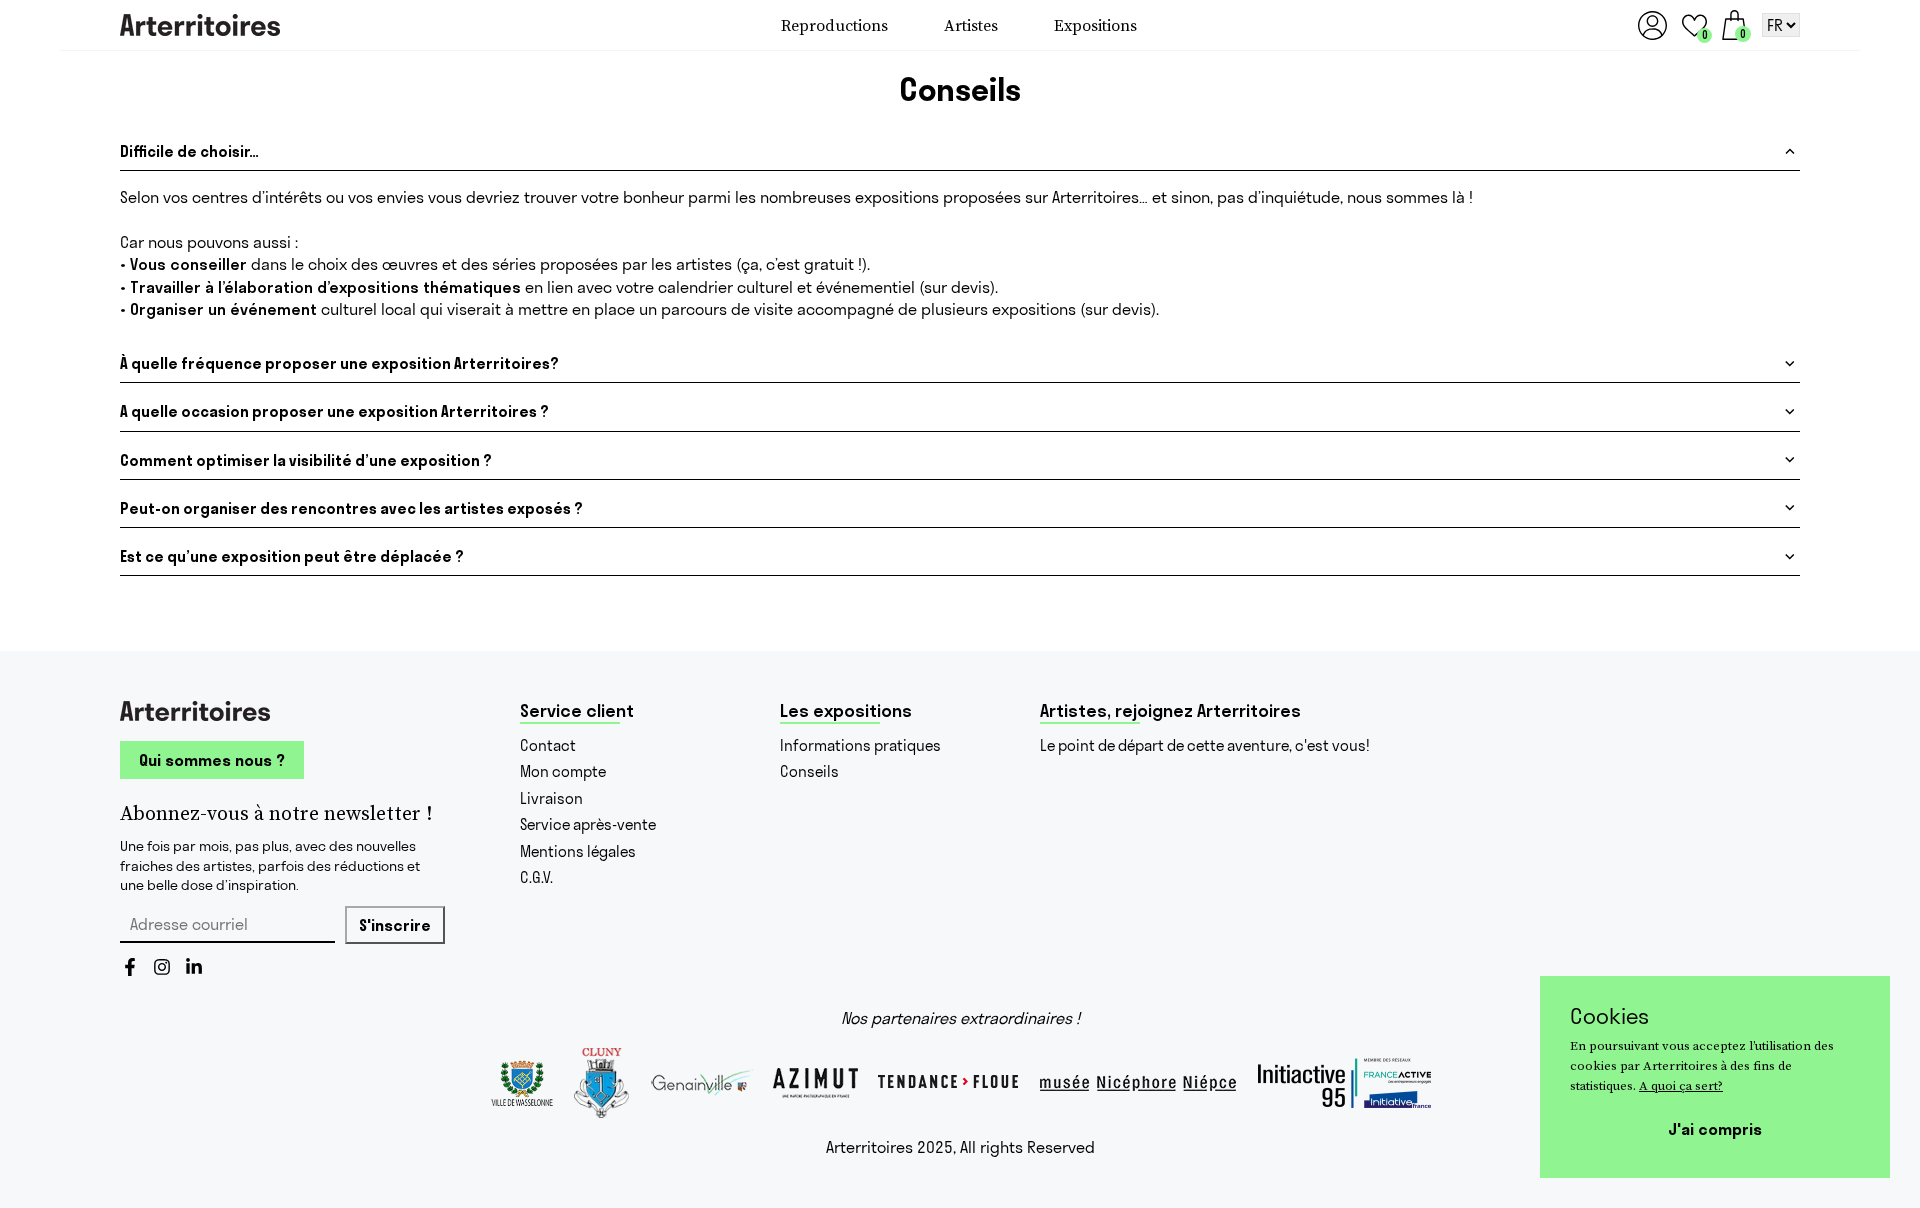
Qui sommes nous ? (212, 760)
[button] (1694, 25)
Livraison (551, 798)
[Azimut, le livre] (815, 1083)
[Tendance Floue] (948, 1082)
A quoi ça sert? (1681, 1085)
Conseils (809, 771)
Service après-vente (588, 824)
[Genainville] (701, 1083)
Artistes (971, 25)
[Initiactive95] (1344, 1083)
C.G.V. (536, 877)
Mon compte (563, 771)
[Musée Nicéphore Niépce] (1138, 1083)
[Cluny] (601, 1083)
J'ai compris (1715, 1129)
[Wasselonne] (521, 1083)
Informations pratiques (860, 745)
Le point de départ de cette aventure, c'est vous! (1205, 745)
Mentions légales (578, 851)
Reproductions (834, 25)
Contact (548, 745)
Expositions (1095, 25)
